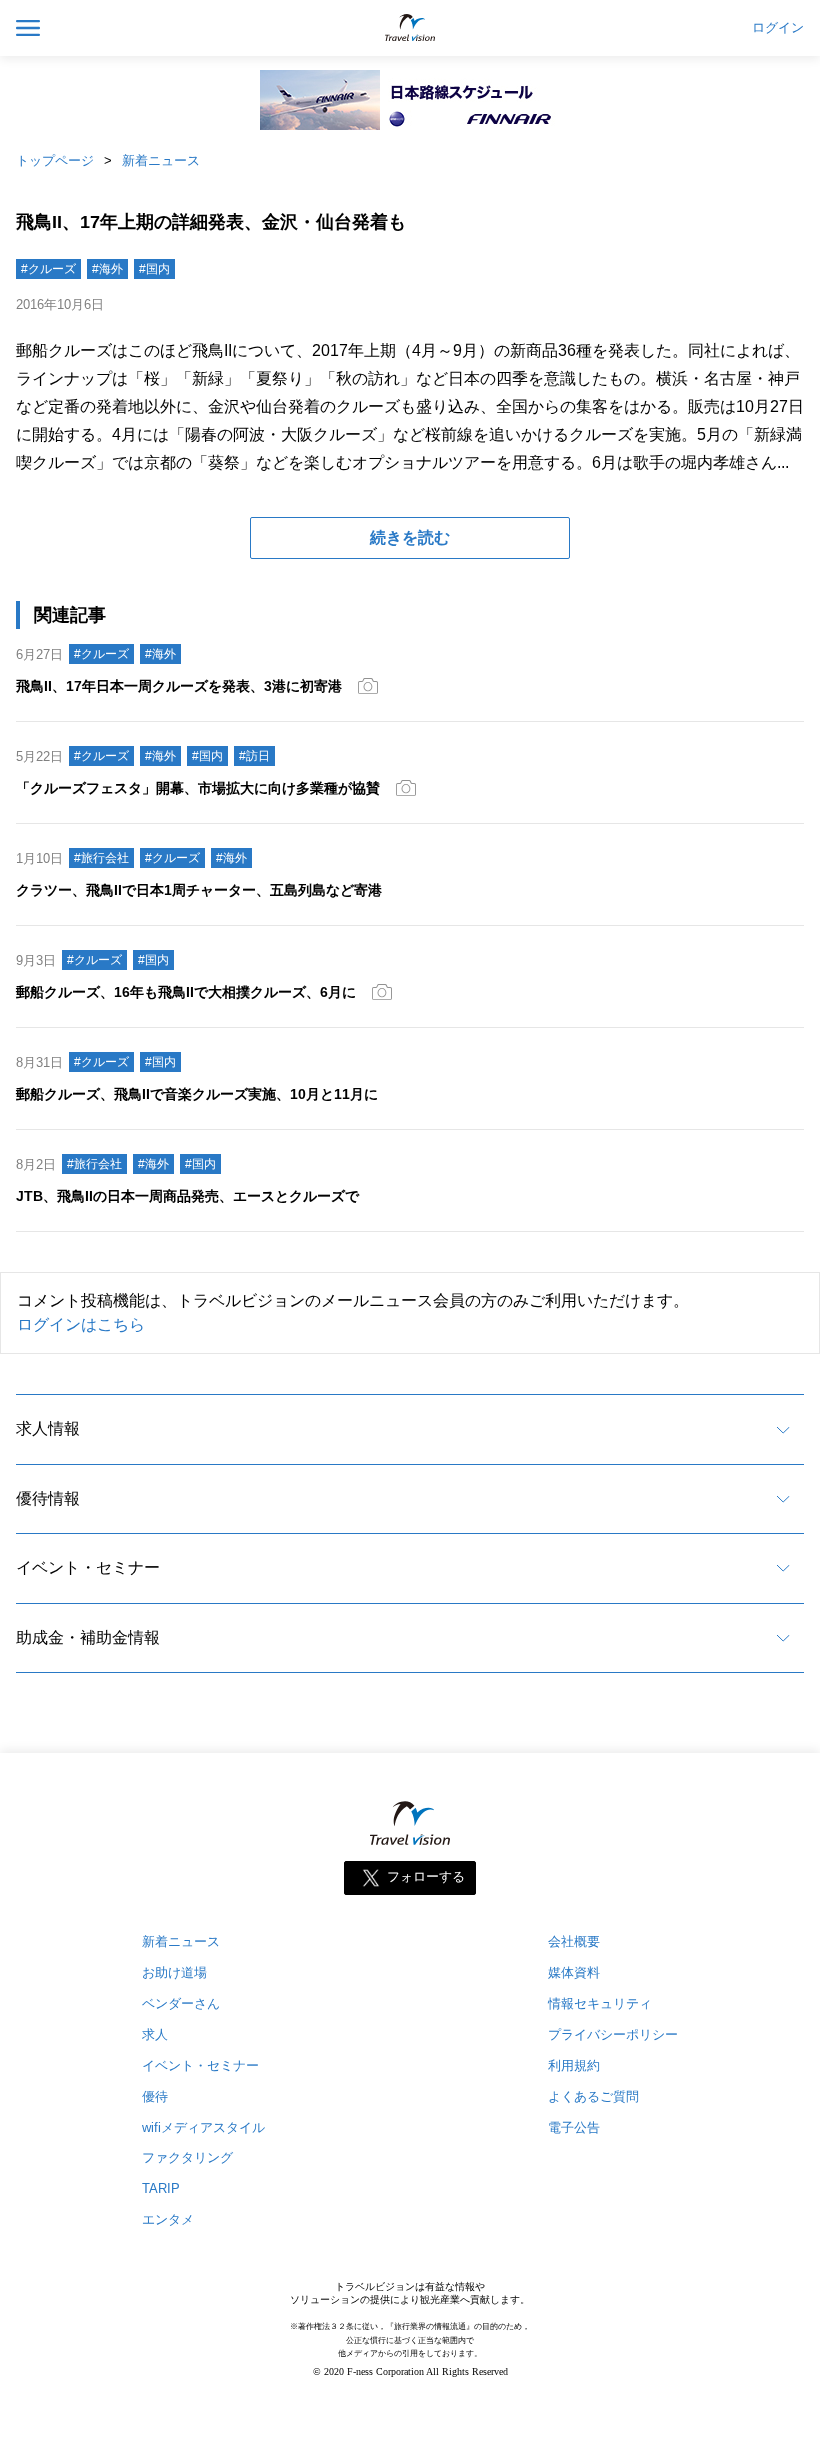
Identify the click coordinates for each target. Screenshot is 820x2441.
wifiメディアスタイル (203, 2127)
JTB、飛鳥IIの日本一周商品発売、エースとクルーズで (187, 1196)
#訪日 (254, 756)
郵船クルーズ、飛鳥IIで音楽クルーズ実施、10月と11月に (197, 1094)
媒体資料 (574, 1972)
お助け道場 (174, 1972)
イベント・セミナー (88, 1567)
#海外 (107, 269)
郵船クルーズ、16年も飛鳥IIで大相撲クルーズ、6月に (186, 992)
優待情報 (48, 1498)
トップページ (55, 160)
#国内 (154, 269)
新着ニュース (161, 160)
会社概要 (574, 1941)
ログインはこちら (81, 1324)
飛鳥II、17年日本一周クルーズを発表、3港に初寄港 (179, 686)
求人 (155, 2034)
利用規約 (574, 2065)
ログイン (778, 28)
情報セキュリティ (600, 2003)
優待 (155, 2096)
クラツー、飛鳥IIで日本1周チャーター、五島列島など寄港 (199, 890)
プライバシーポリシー (613, 2034)
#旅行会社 (101, 858)
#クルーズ (48, 269)
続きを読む (410, 537)
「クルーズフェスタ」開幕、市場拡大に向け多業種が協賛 (198, 788)
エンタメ (168, 2219)
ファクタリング (187, 2157)
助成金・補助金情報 (88, 1637)
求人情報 (48, 1428)
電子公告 (574, 2127)
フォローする (426, 1876)
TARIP (161, 2188)
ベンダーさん (181, 2003)
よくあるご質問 (593, 2096)
